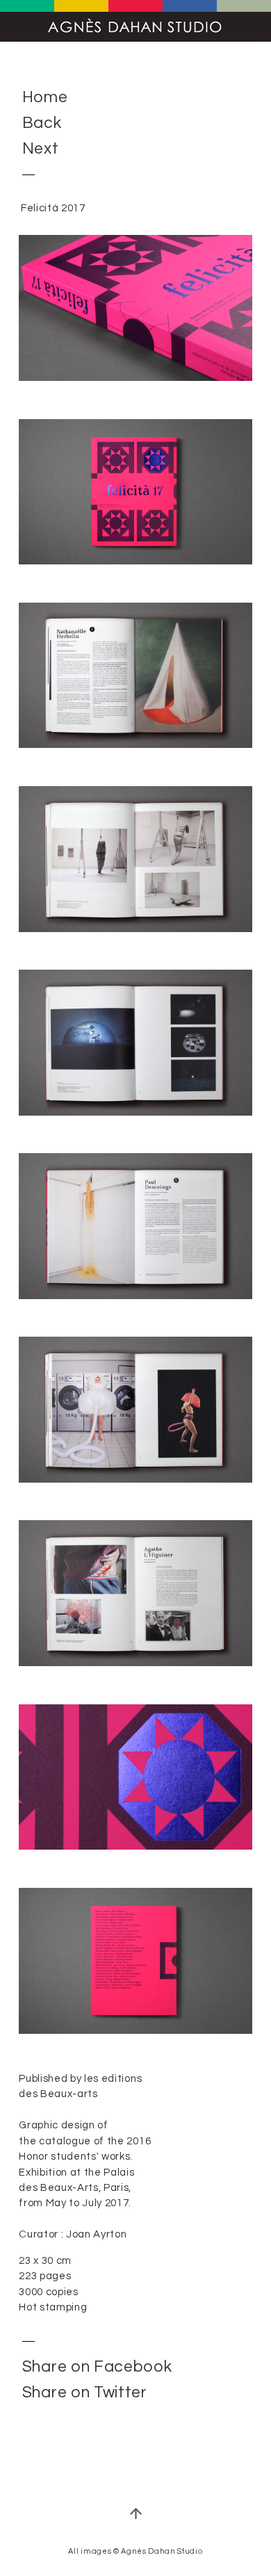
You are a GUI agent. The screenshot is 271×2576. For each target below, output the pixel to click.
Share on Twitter (85, 2392)
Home (45, 98)
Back (42, 124)
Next (41, 149)
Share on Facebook (97, 2367)
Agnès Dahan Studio (135, 27)
